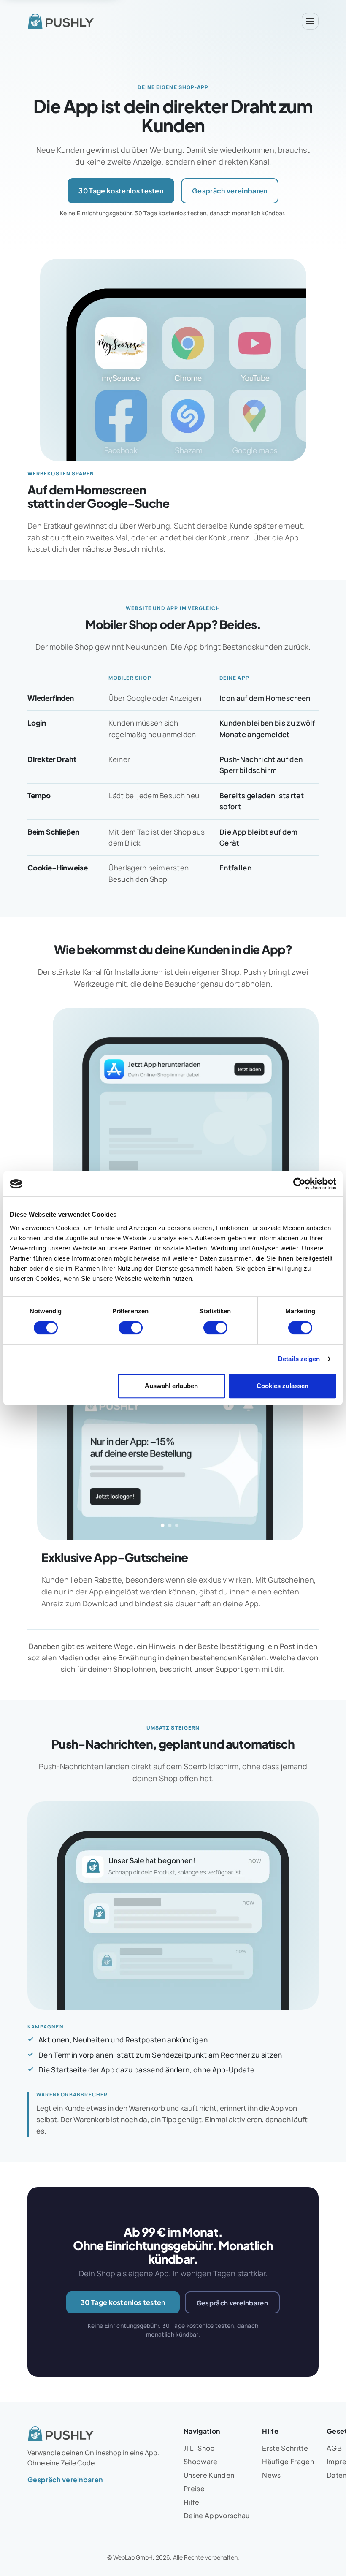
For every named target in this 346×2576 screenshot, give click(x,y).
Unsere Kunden (209, 2475)
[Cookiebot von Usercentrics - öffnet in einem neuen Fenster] (299, 1184)
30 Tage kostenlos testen (121, 191)
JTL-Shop (199, 2448)
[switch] (131, 1328)
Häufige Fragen (288, 2461)
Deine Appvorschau (216, 2515)
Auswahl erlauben (171, 1386)
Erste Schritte (285, 2448)
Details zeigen (299, 1359)
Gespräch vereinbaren (230, 191)
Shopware (201, 2461)
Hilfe (192, 2502)
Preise (194, 2488)
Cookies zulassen (282, 1386)
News (271, 2475)
